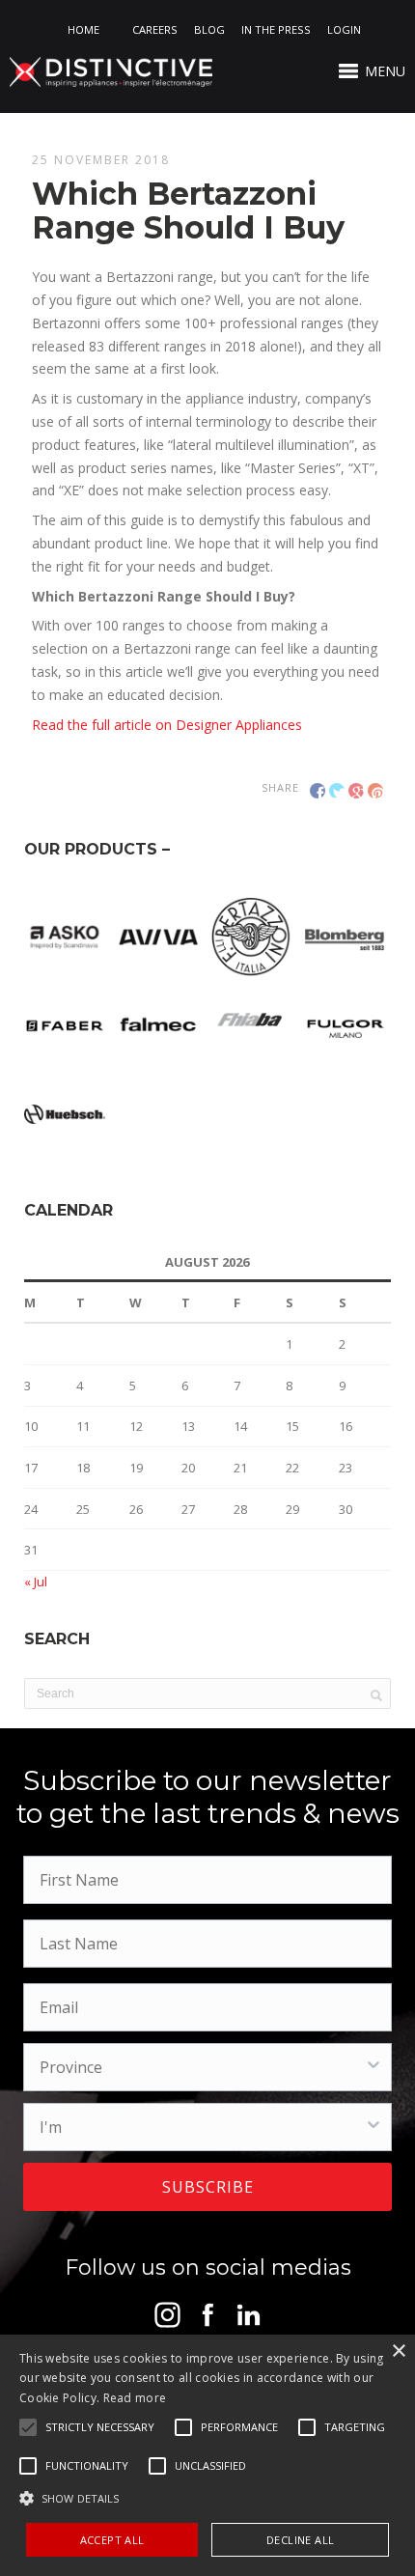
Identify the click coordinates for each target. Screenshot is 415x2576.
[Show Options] (373, 2067)
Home (83, 29)
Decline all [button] (300, 2540)
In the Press (276, 29)
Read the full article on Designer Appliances (167, 725)
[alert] (207, 2455)
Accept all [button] (112, 2540)
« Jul (36, 1582)
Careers (155, 29)
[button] (100, 2427)
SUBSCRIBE (208, 2187)
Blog (209, 29)
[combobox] (202, 2067)
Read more (135, 2398)
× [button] (398, 2352)
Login (344, 29)
